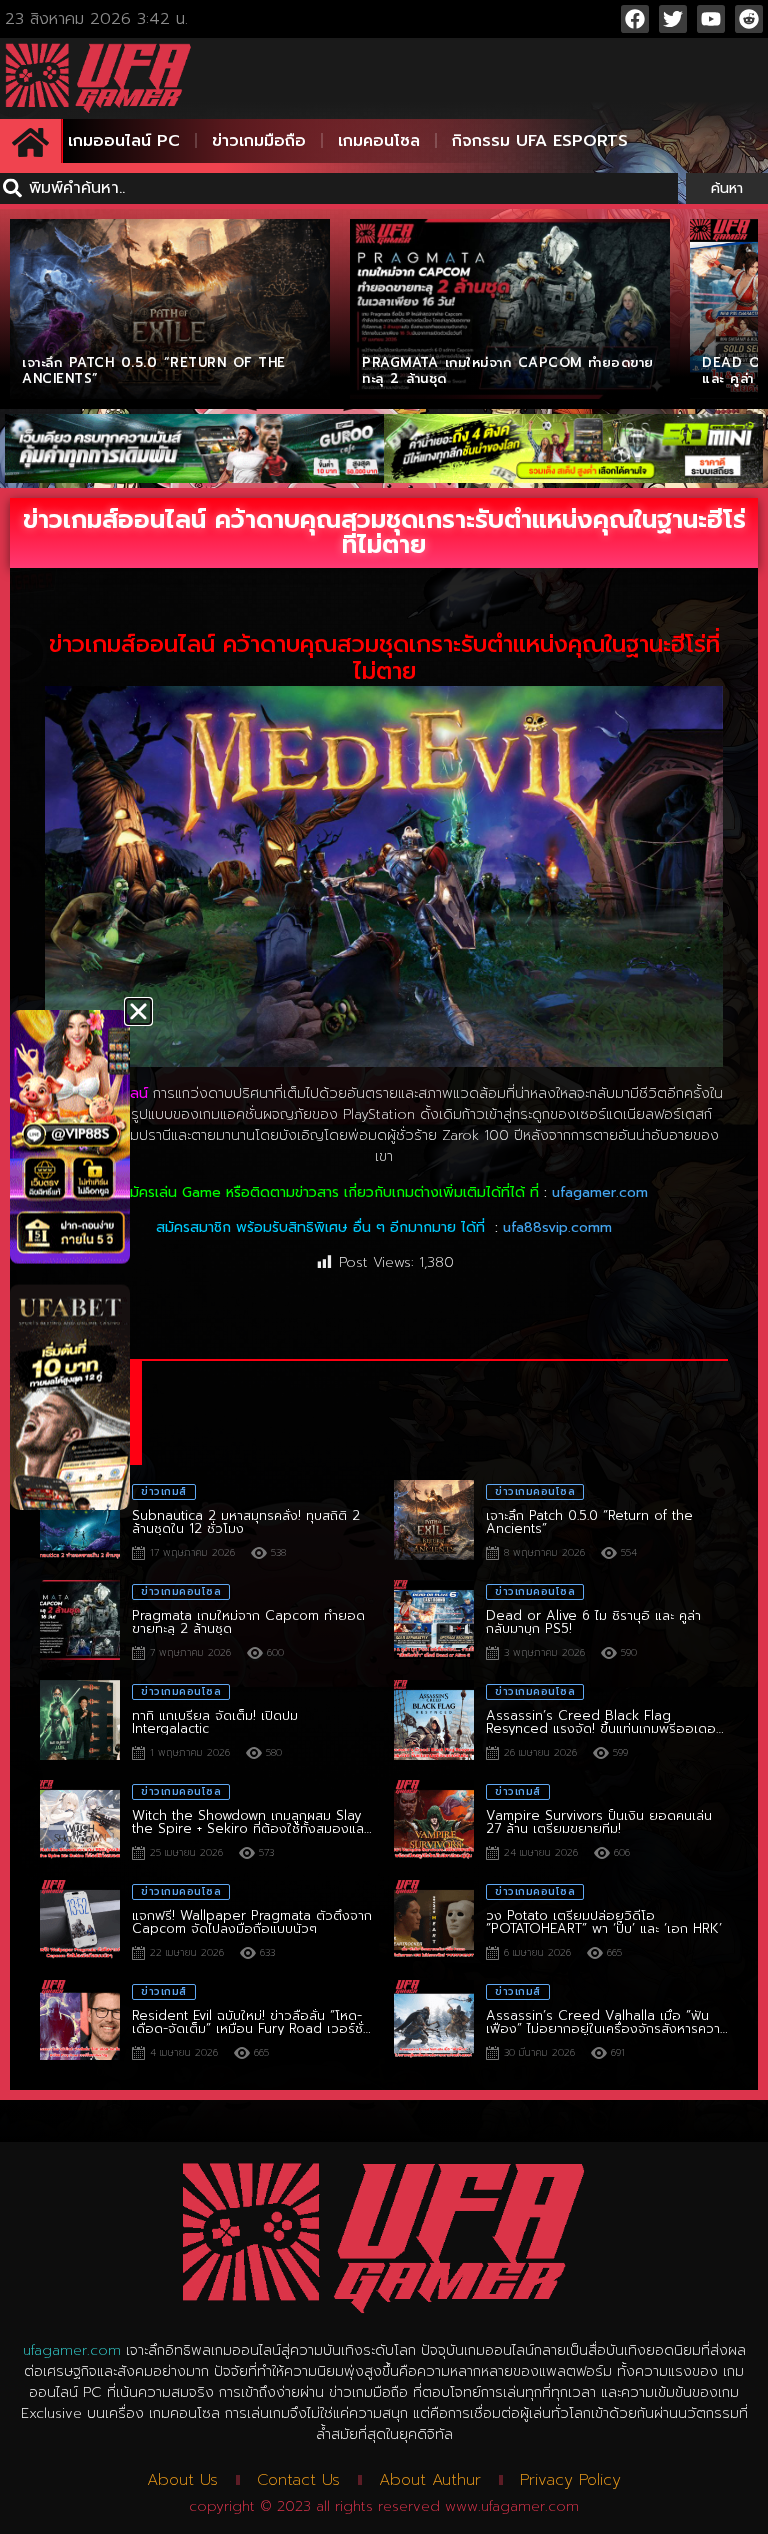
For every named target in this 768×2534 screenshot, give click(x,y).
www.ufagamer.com (512, 2506)
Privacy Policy (570, 2480)
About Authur (430, 2480)
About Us (182, 2480)
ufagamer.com (600, 1192)
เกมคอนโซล (379, 141)
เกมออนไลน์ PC (124, 141)
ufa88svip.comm (557, 1227)
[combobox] (339, 188)
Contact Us (298, 2480)
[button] (138, 1011)
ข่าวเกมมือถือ (259, 141)
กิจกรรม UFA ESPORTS (540, 141)
